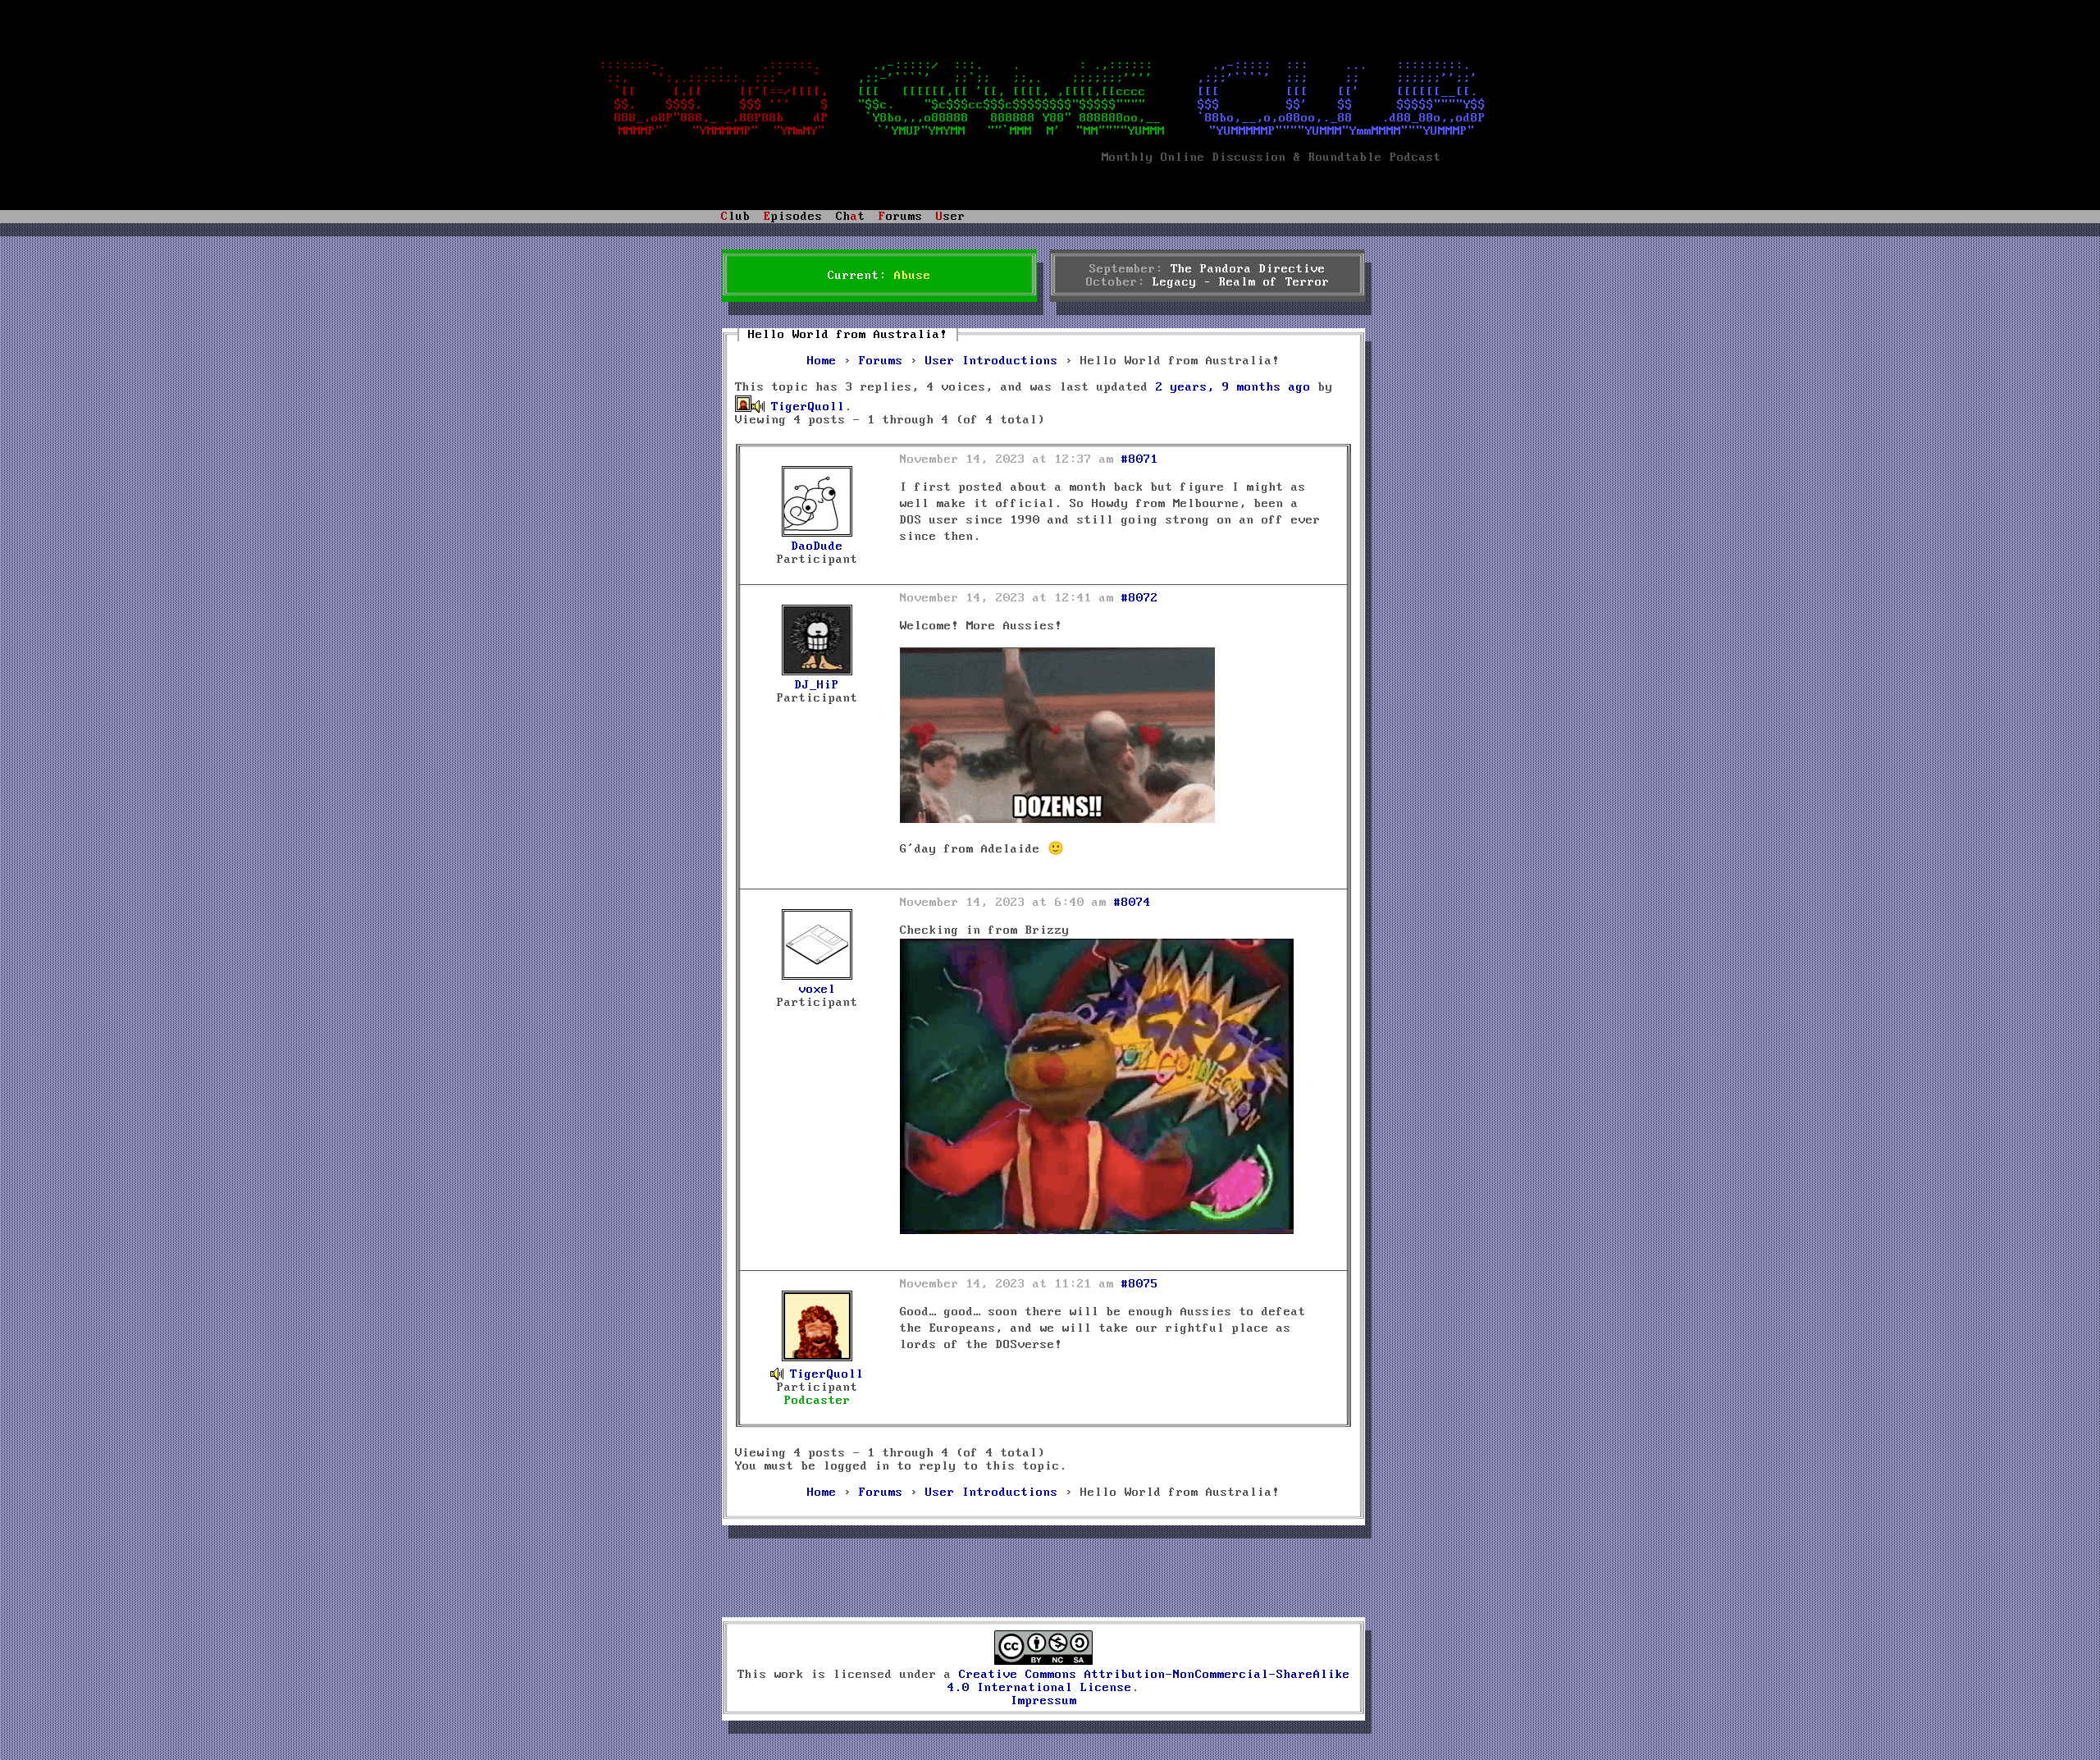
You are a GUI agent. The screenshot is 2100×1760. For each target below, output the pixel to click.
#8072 (1140, 598)
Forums (881, 361)
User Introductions (992, 361)
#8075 (1140, 1284)
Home (822, 361)
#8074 (1132, 903)
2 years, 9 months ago (1233, 387)
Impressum (1044, 1701)
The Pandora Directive (1248, 269)
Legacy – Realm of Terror (1241, 282)
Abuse (913, 276)
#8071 (1140, 459)
